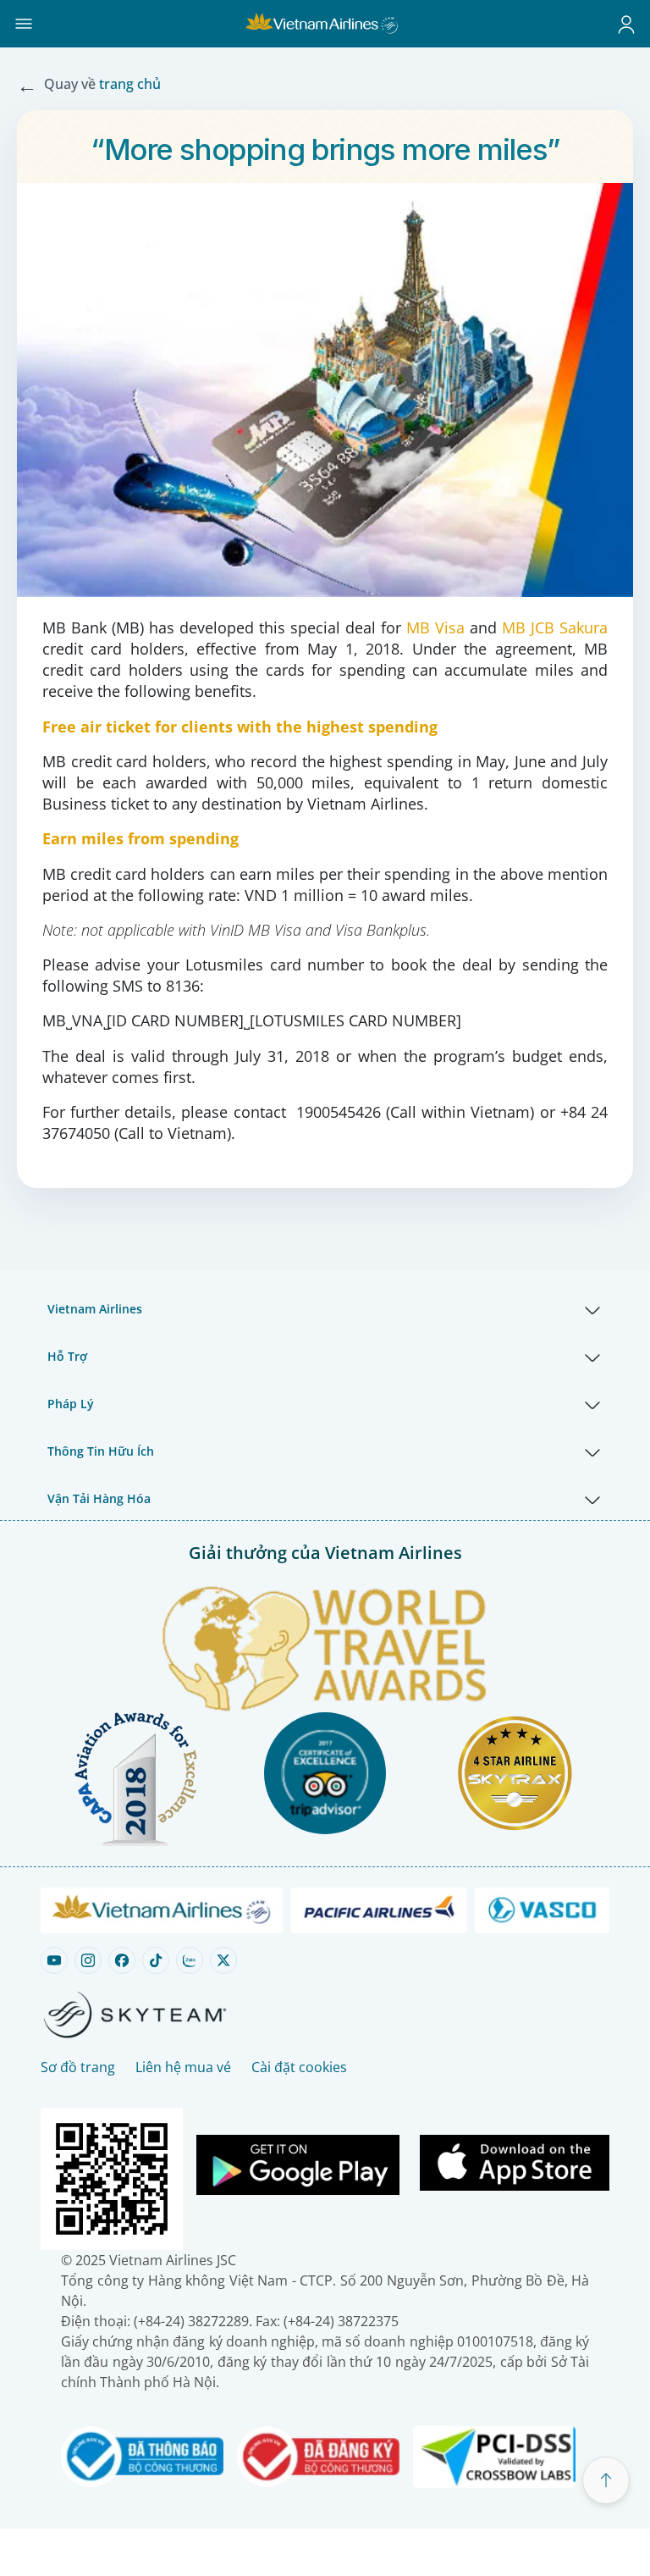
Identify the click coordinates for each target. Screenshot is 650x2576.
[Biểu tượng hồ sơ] (626, 24)
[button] (24, 24)
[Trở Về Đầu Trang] (606, 2480)
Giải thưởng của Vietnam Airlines (325, 1553)
